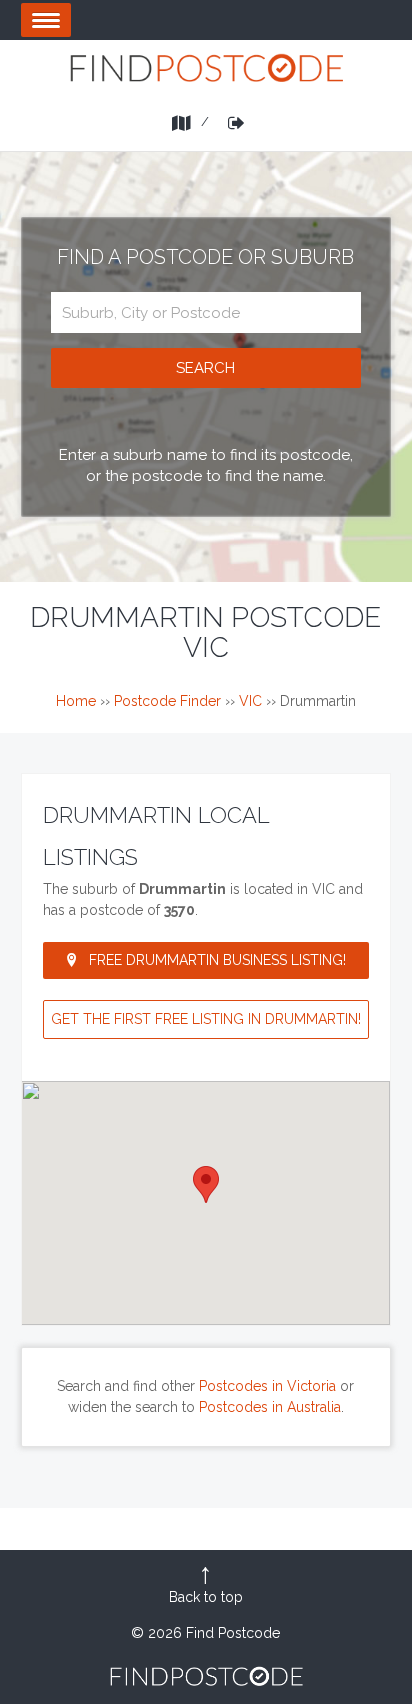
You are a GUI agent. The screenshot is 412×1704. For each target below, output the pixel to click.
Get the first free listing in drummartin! (206, 1019)
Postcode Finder (167, 701)
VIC (250, 701)
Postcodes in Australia (270, 1407)
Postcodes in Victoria (267, 1386)
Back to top (206, 1597)
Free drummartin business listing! (217, 960)
